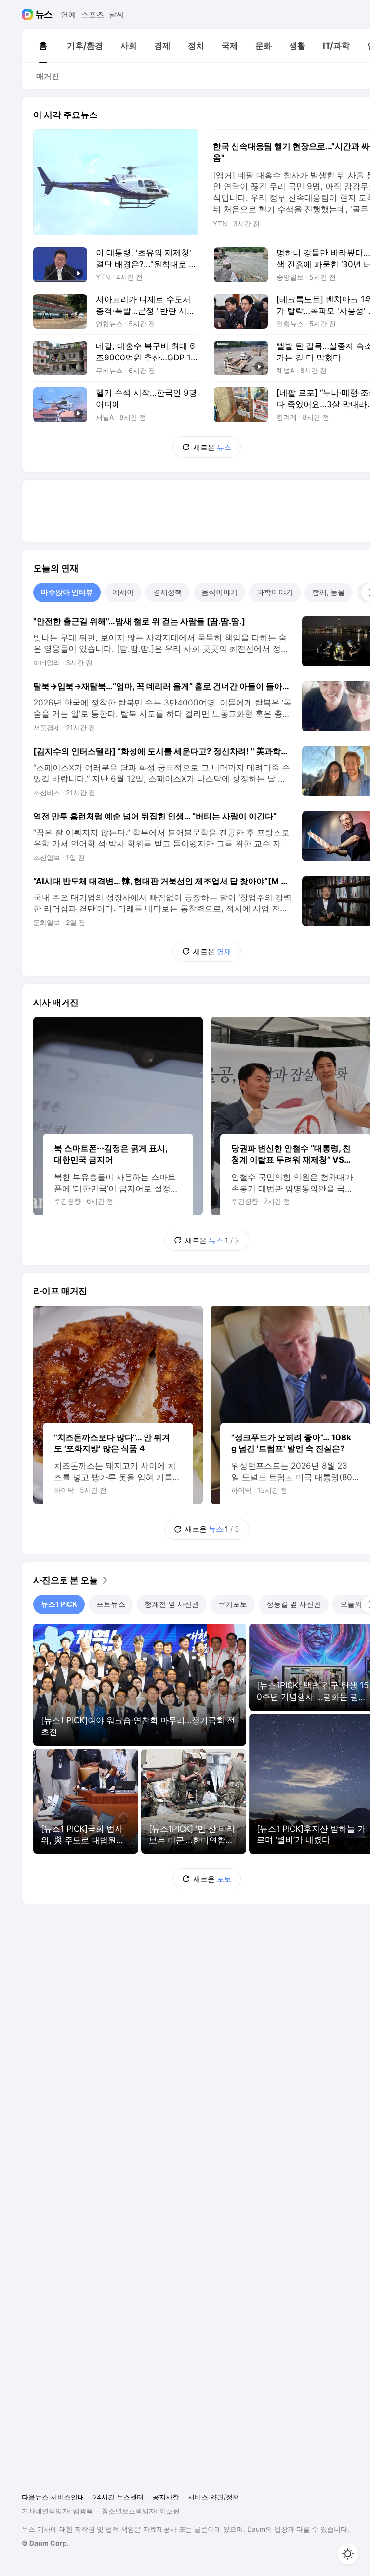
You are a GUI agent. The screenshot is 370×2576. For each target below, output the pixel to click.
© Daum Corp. (45, 2543)
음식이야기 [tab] (219, 592)
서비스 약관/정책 (214, 2497)
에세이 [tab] (123, 592)
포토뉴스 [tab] (111, 1604)
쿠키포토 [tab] (233, 1604)
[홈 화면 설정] (348, 2554)
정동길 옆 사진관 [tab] (294, 1604)
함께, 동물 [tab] (329, 592)
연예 (68, 14)
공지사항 (166, 2497)
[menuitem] (43, 46)
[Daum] (29, 14)
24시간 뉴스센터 (118, 2497)
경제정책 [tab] (168, 592)
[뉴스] (44, 14)
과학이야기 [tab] (275, 592)
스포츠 (92, 14)
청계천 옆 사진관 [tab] (172, 1604)
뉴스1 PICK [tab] (59, 1604)
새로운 (212, 447)
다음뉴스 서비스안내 (53, 2497)
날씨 (117, 14)
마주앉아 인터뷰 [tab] (67, 592)
